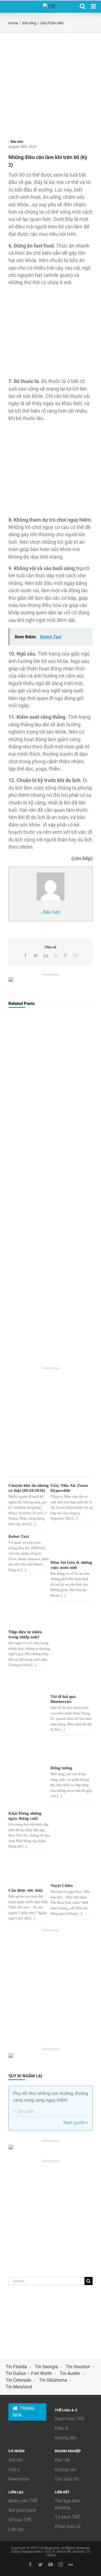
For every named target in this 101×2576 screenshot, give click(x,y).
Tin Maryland (19, 2387)
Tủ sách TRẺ (67, 2517)
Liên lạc (16, 2529)
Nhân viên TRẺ (23, 2501)
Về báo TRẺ (20, 2520)
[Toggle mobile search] (82, 6)
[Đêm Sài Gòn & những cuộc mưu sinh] (71, 1546)
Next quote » (76, 2123)
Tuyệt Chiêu (62, 1886)
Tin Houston (78, 2367)
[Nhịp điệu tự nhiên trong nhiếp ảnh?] (29, 1617)
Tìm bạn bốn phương (67, 2504)
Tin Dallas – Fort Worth (29, 2373)
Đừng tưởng (61, 1768)
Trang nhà (24, 2412)
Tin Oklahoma (53, 2380)
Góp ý (14, 2469)
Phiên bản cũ (68, 2527)
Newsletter (19, 2479)
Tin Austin (70, 2373)
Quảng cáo (66, 2469)
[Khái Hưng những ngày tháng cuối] (29, 1775)
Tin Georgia (46, 2367)
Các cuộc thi (67, 2479)
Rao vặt (62, 2460)
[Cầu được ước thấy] (29, 1871)
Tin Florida (16, 2367)
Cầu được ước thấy (26, 1890)
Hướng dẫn (66, 2438)
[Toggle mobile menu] (94, 6)
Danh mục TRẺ (70, 2419)
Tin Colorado (18, 2380)
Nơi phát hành (22, 2510)
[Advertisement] (50, 86)
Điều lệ (61, 2428)
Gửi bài (16, 2460)
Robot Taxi (19, 1536)
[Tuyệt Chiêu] (71, 1869)
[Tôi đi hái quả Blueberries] (71, 1649)
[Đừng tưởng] (71, 1752)
